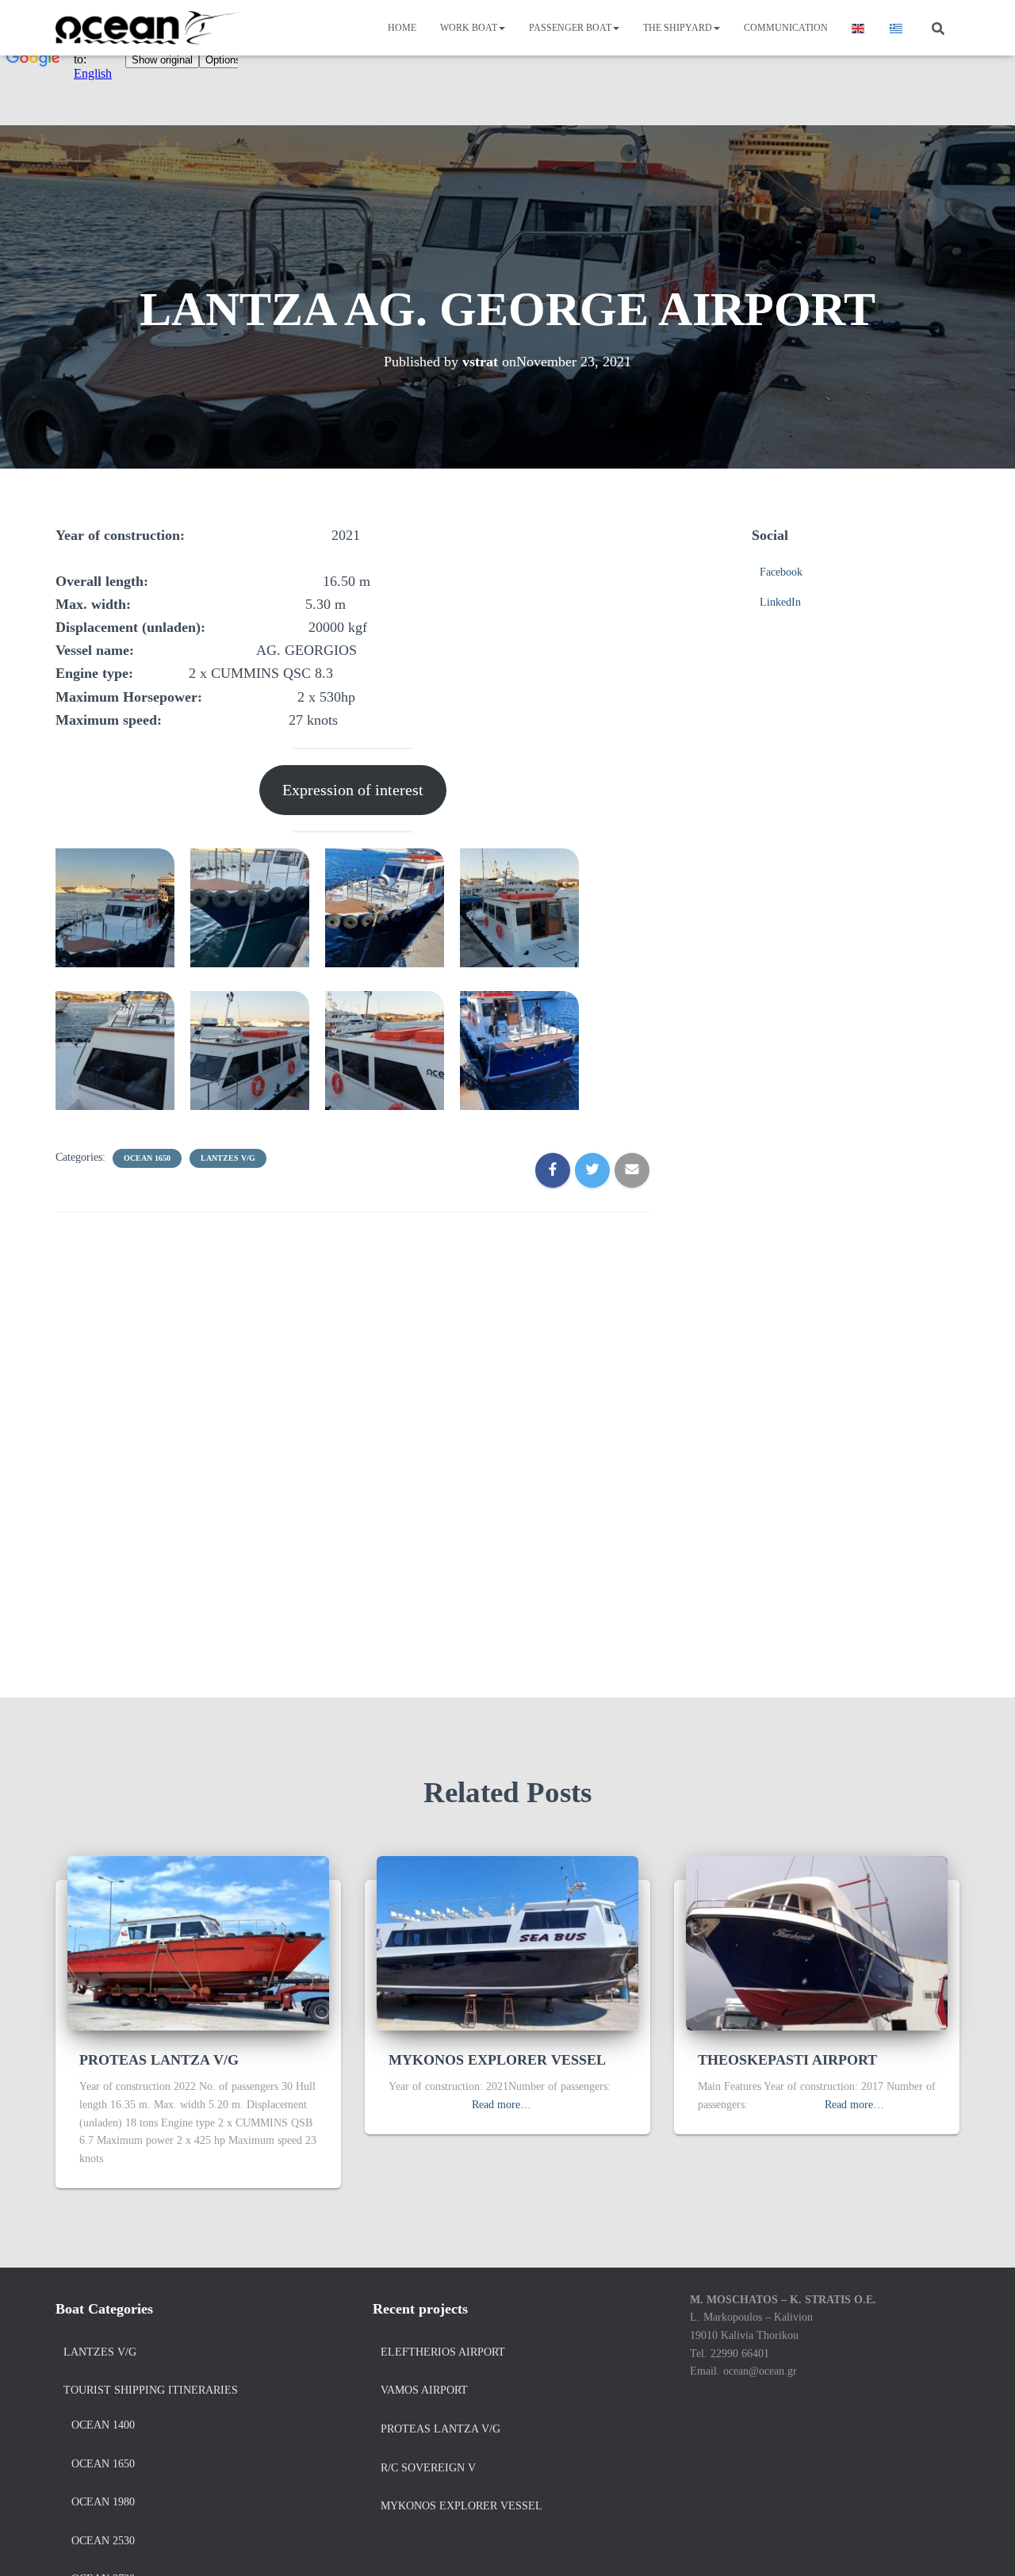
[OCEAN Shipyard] (149, 28)
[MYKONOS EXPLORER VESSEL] (507, 1942)
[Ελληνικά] (897, 28)
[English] (859, 28)
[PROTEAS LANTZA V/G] (198, 1942)
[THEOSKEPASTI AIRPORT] (817, 1942)
